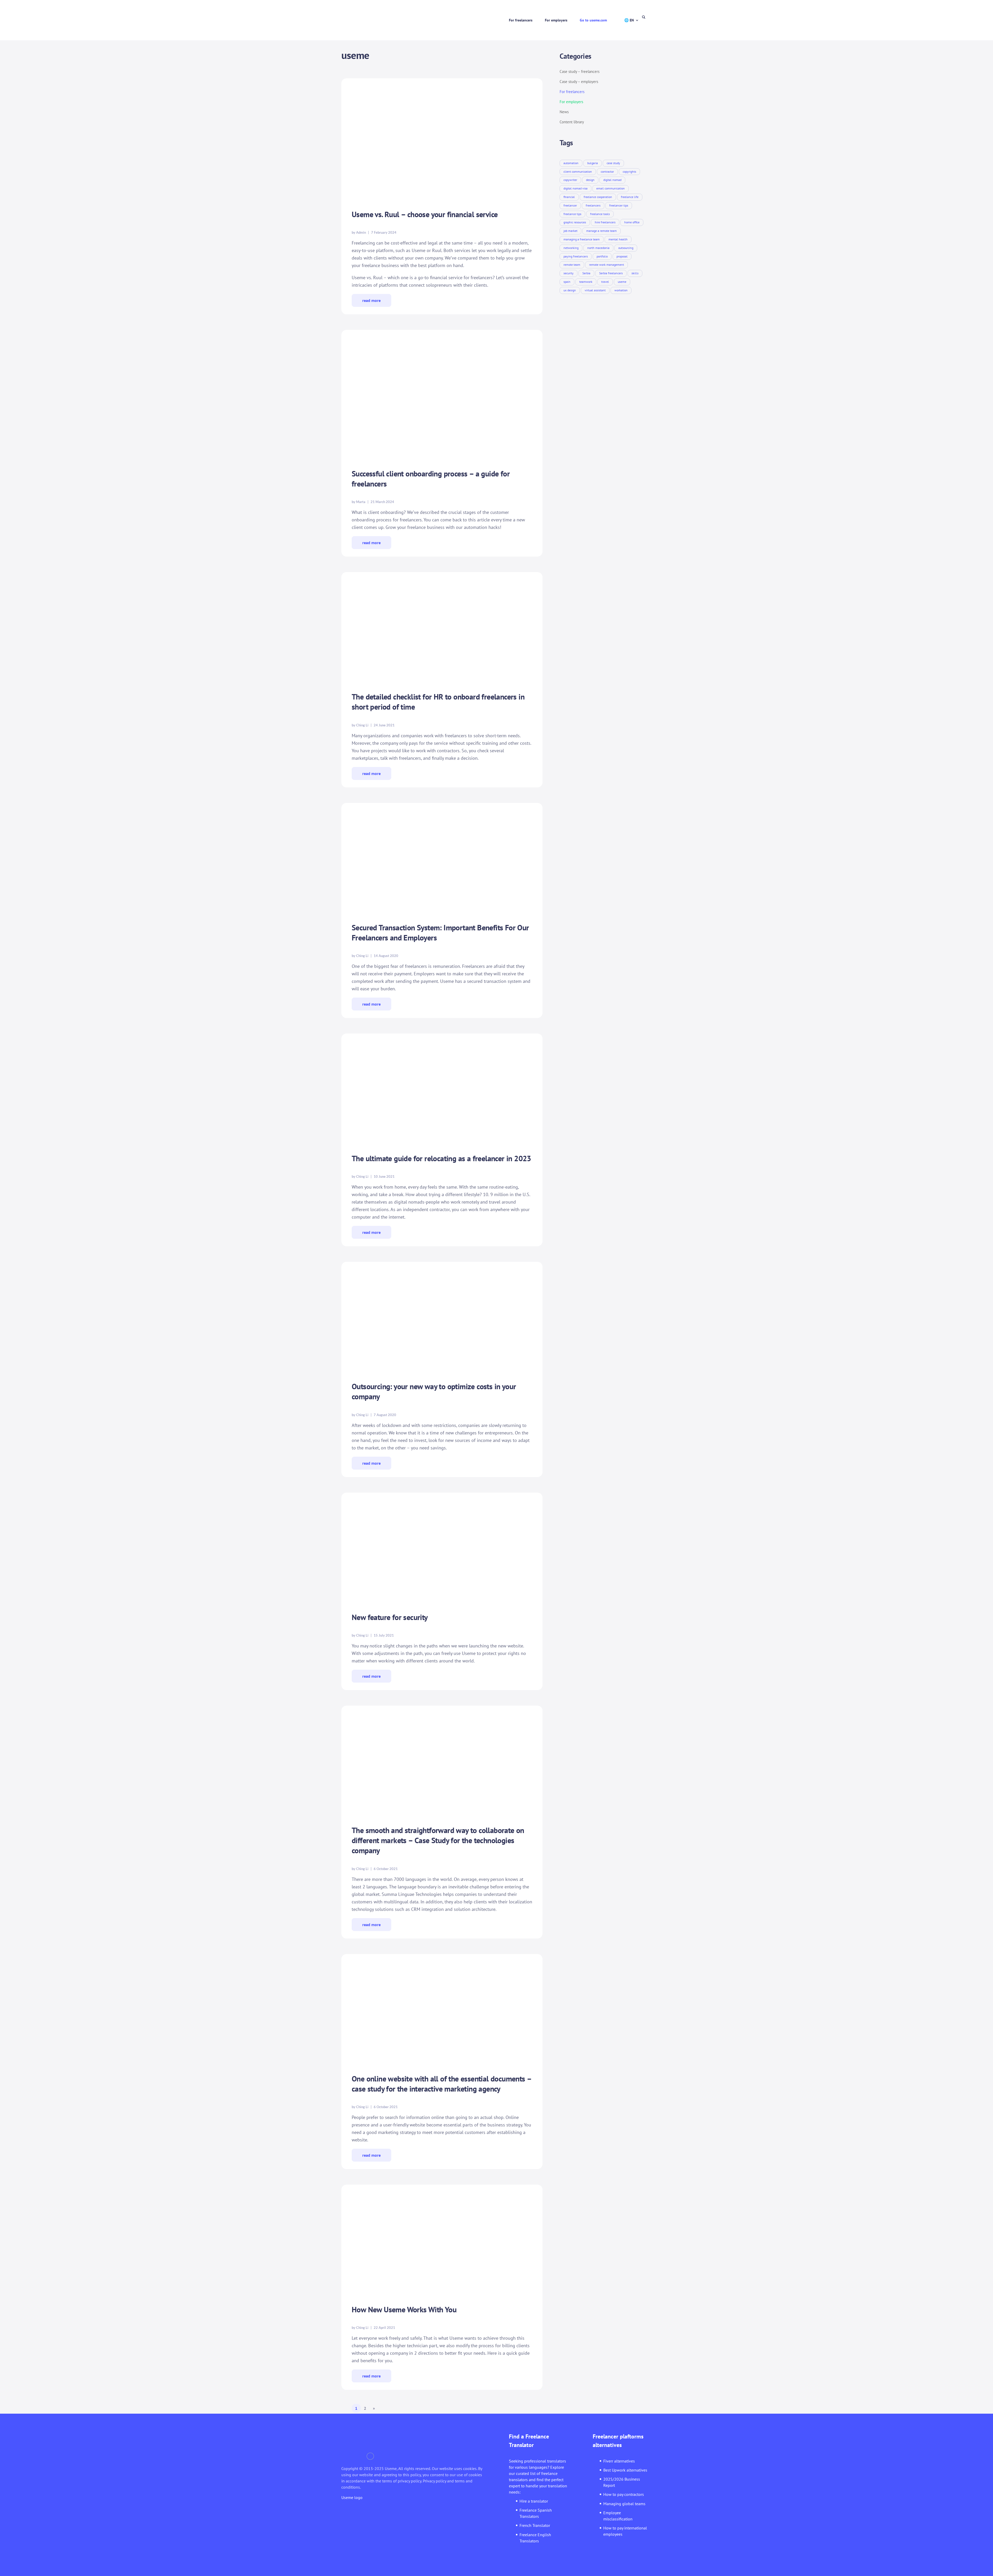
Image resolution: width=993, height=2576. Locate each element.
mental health (618, 239)
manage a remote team (601, 231)
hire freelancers (605, 222)
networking (571, 248)
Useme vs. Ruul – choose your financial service (425, 214)
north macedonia (598, 248)
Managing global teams (624, 2504)
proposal (622, 256)
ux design (570, 290)
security (569, 273)
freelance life (630, 197)
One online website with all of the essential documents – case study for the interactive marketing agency (441, 2084)
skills (635, 273)
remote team (572, 265)
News (564, 112)
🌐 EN (629, 20)
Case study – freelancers (580, 71)
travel (605, 282)
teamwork (586, 282)
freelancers (593, 205)
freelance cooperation (598, 197)
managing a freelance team (582, 239)
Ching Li (362, 725)
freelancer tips (619, 205)
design (590, 180)
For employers (556, 20)
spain (567, 282)
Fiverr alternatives (619, 2461)
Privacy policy (434, 2481)
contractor (607, 172)
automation (571, 163)
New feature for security (390, 1617)
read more (371, 300)
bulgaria (593, 163)
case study (613, 163)
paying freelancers (576, 256)
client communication (578, 172)
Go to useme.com (593, 20)
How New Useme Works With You (404, 2309)
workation (621, 290)
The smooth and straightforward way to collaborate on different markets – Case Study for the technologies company (438, 1840)
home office (632, 222)
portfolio (602, 256)
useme (622, 282)
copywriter (570, 180)
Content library (572, 122)
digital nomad (612, 180)
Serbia (586, 273)
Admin (361, 232)
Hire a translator (534, 2501)
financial (569, 197)
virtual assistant (595, 290)
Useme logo (352, 2497)
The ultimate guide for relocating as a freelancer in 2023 (441, 1158)
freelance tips (572, 214)
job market (570, 231)
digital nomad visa (576, 188)
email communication (611, 188)
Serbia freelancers (611, 273)
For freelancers (521, 20)
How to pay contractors (624, 2494)
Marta (361, 502)
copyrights (629, 172)
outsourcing (626, 248)
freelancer (570, 205)
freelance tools (600, 214)
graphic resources (575, 222)
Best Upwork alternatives (625, 2470)
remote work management (607, 265)
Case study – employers (579, 82)
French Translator (535, 2525)
